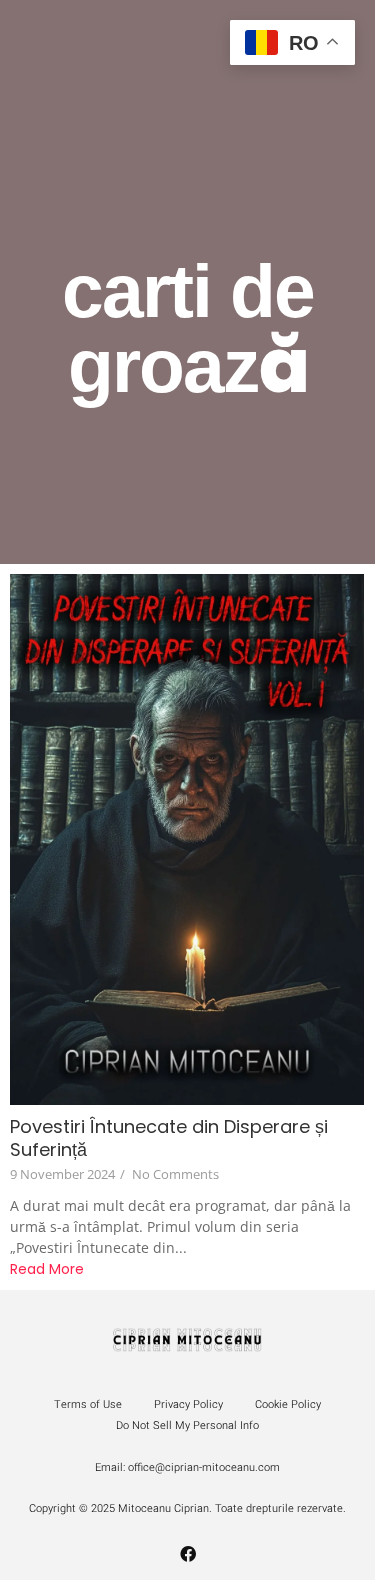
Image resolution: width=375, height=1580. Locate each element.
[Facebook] (188, 1554)
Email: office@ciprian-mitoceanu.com (187, 1467)
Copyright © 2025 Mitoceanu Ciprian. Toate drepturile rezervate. (187, 1508)
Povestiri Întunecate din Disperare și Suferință (169, 1138)
